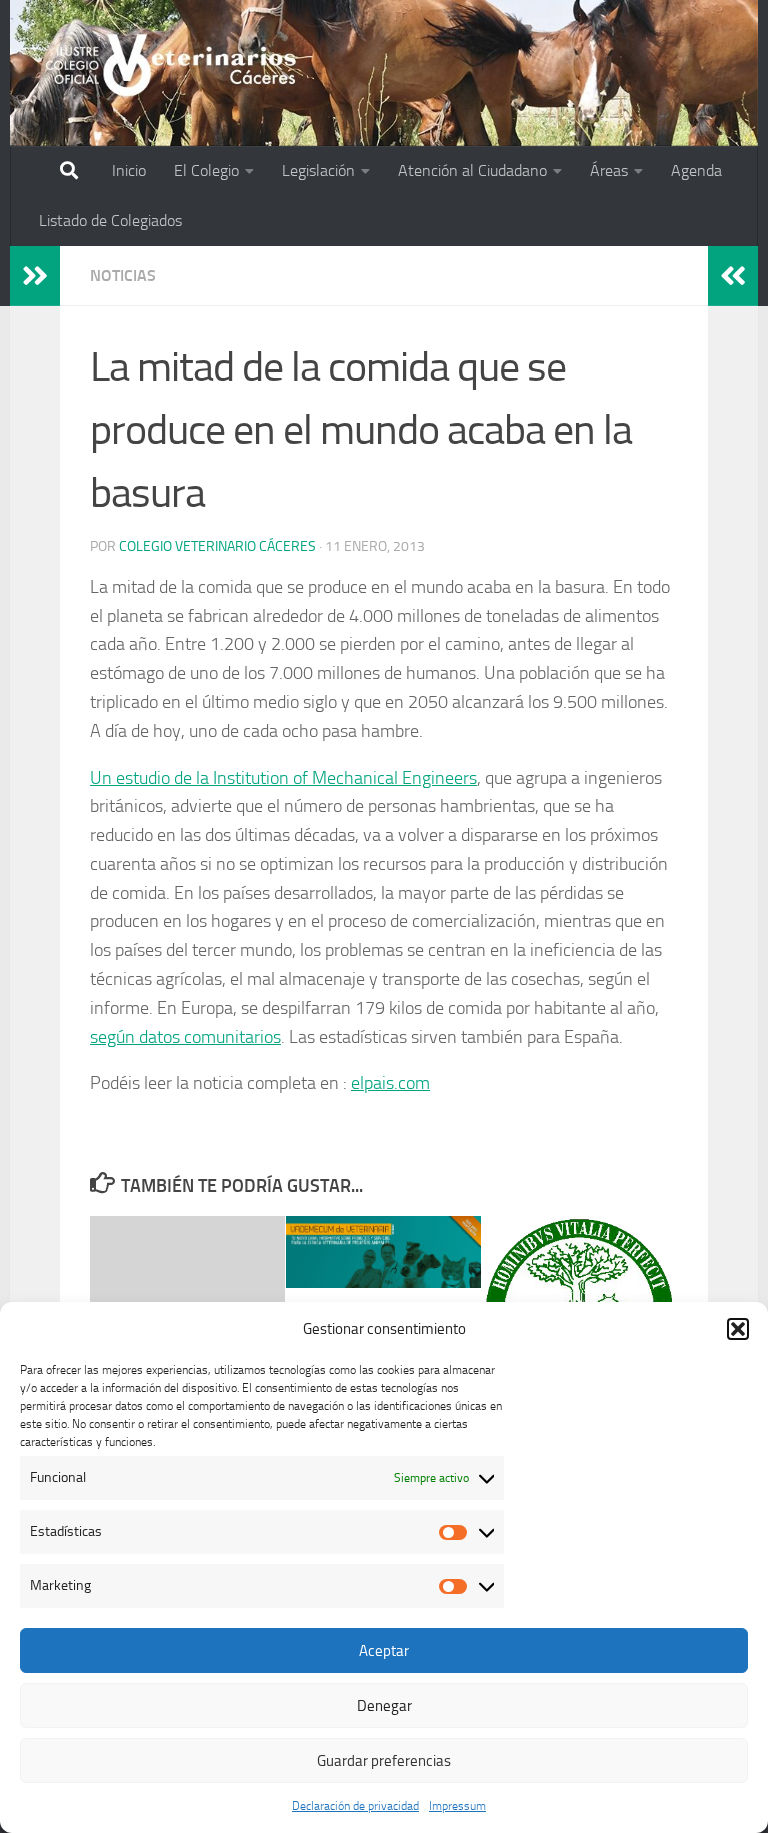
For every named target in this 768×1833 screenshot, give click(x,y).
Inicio (129, 170)
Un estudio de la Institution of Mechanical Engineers (283, 778)
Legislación (318, 170)
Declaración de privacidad (355, 1806)
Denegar (384, 1706)
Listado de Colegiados (110, 220)
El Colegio (206, 170)
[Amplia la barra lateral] (35, 276)
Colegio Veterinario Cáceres (217, 546)
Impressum (457, 1806)
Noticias (123, 275)
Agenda (696, 170)
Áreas (609, 170)
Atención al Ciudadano (472, 170)
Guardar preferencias (384, 1761)
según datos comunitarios (185, 1037)
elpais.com (390, 1083)
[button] (738, 1329)
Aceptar (384, 1651)
